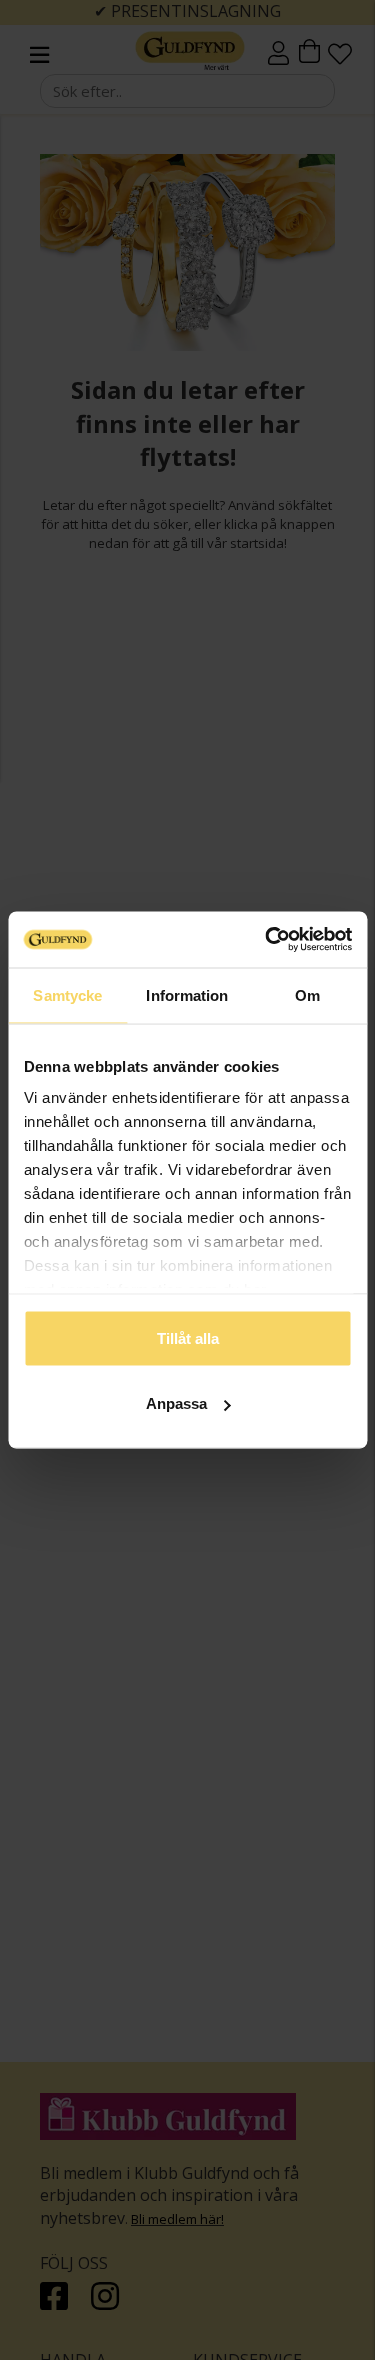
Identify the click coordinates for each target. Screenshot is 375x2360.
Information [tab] (187, 994)
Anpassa (176, 1403)
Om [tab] (307, 994)
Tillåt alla (188, 1337)
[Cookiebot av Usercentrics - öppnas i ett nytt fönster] (267, 940)
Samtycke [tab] (67, 994)
